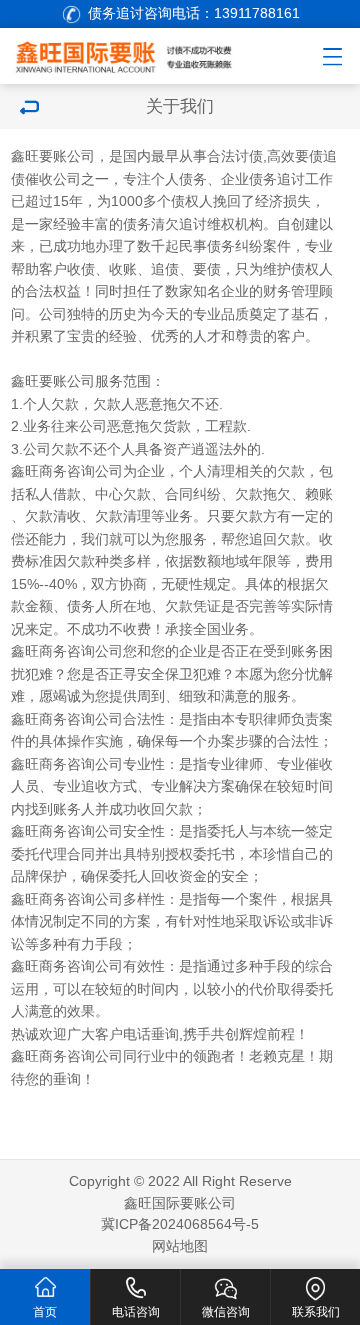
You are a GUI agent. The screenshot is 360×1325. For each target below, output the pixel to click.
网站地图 (180, 1246)
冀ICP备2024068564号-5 (180, 1224)
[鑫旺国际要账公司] (139, 53)
